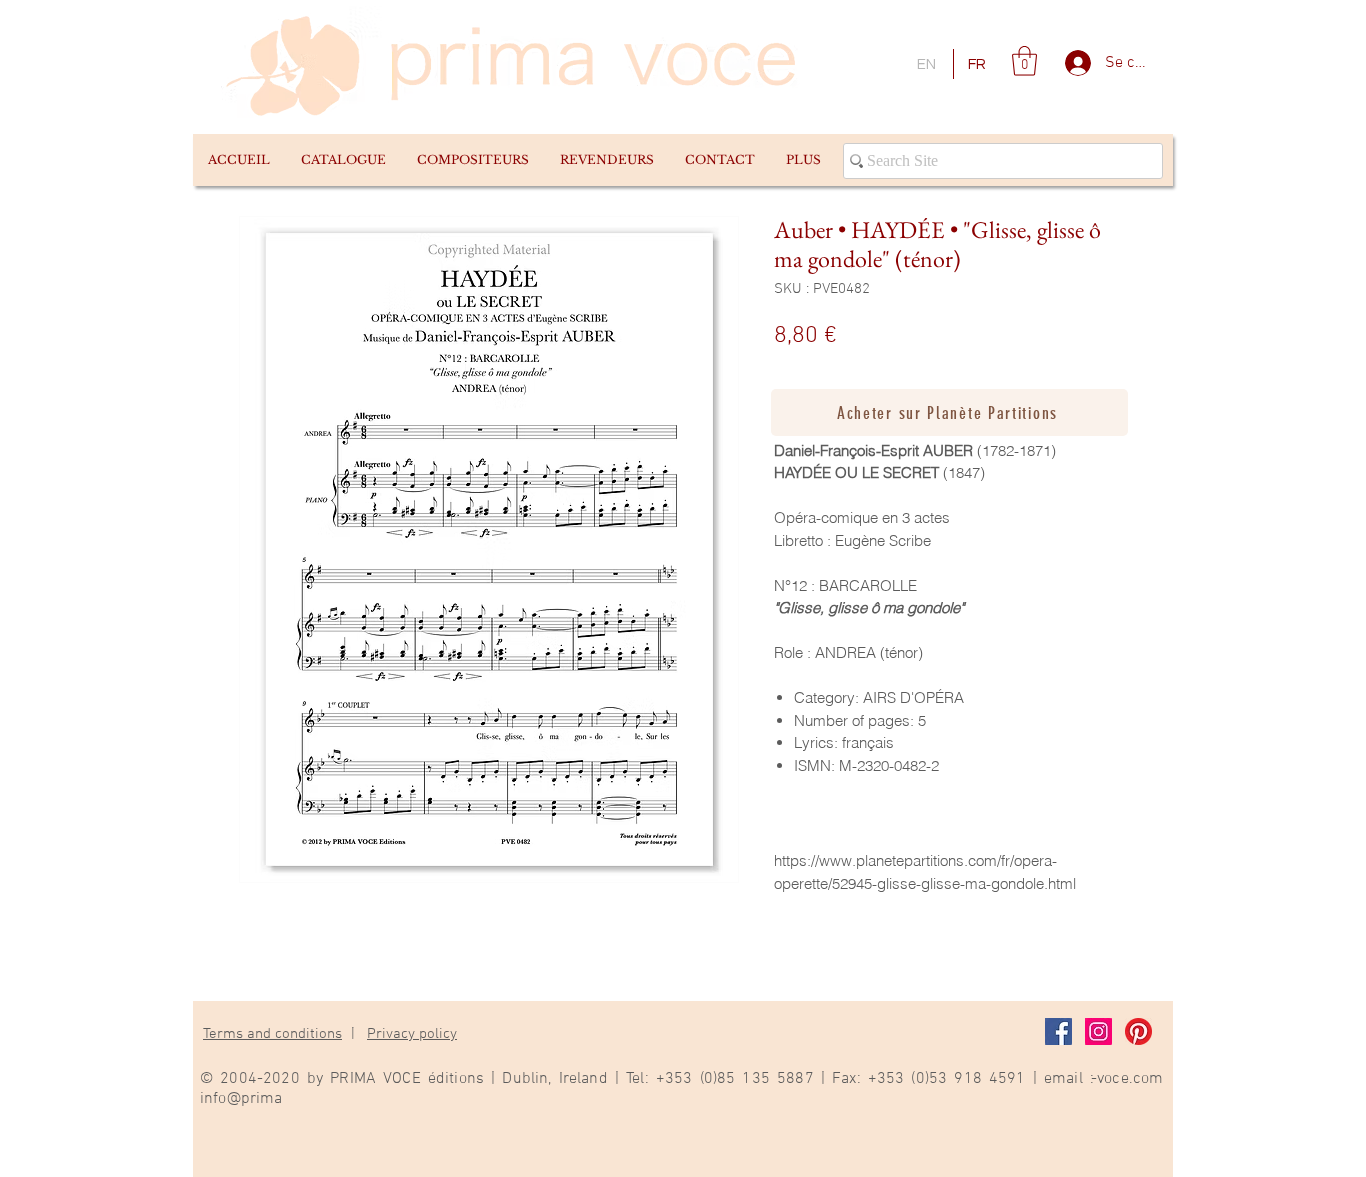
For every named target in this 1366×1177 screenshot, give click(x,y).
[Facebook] (1058, 1031)
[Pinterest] (1138, 1031)
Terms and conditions (272, 1034)
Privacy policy (412, 1034)
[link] (1024, 61)
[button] (343, 160)
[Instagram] (1098, 1031)
